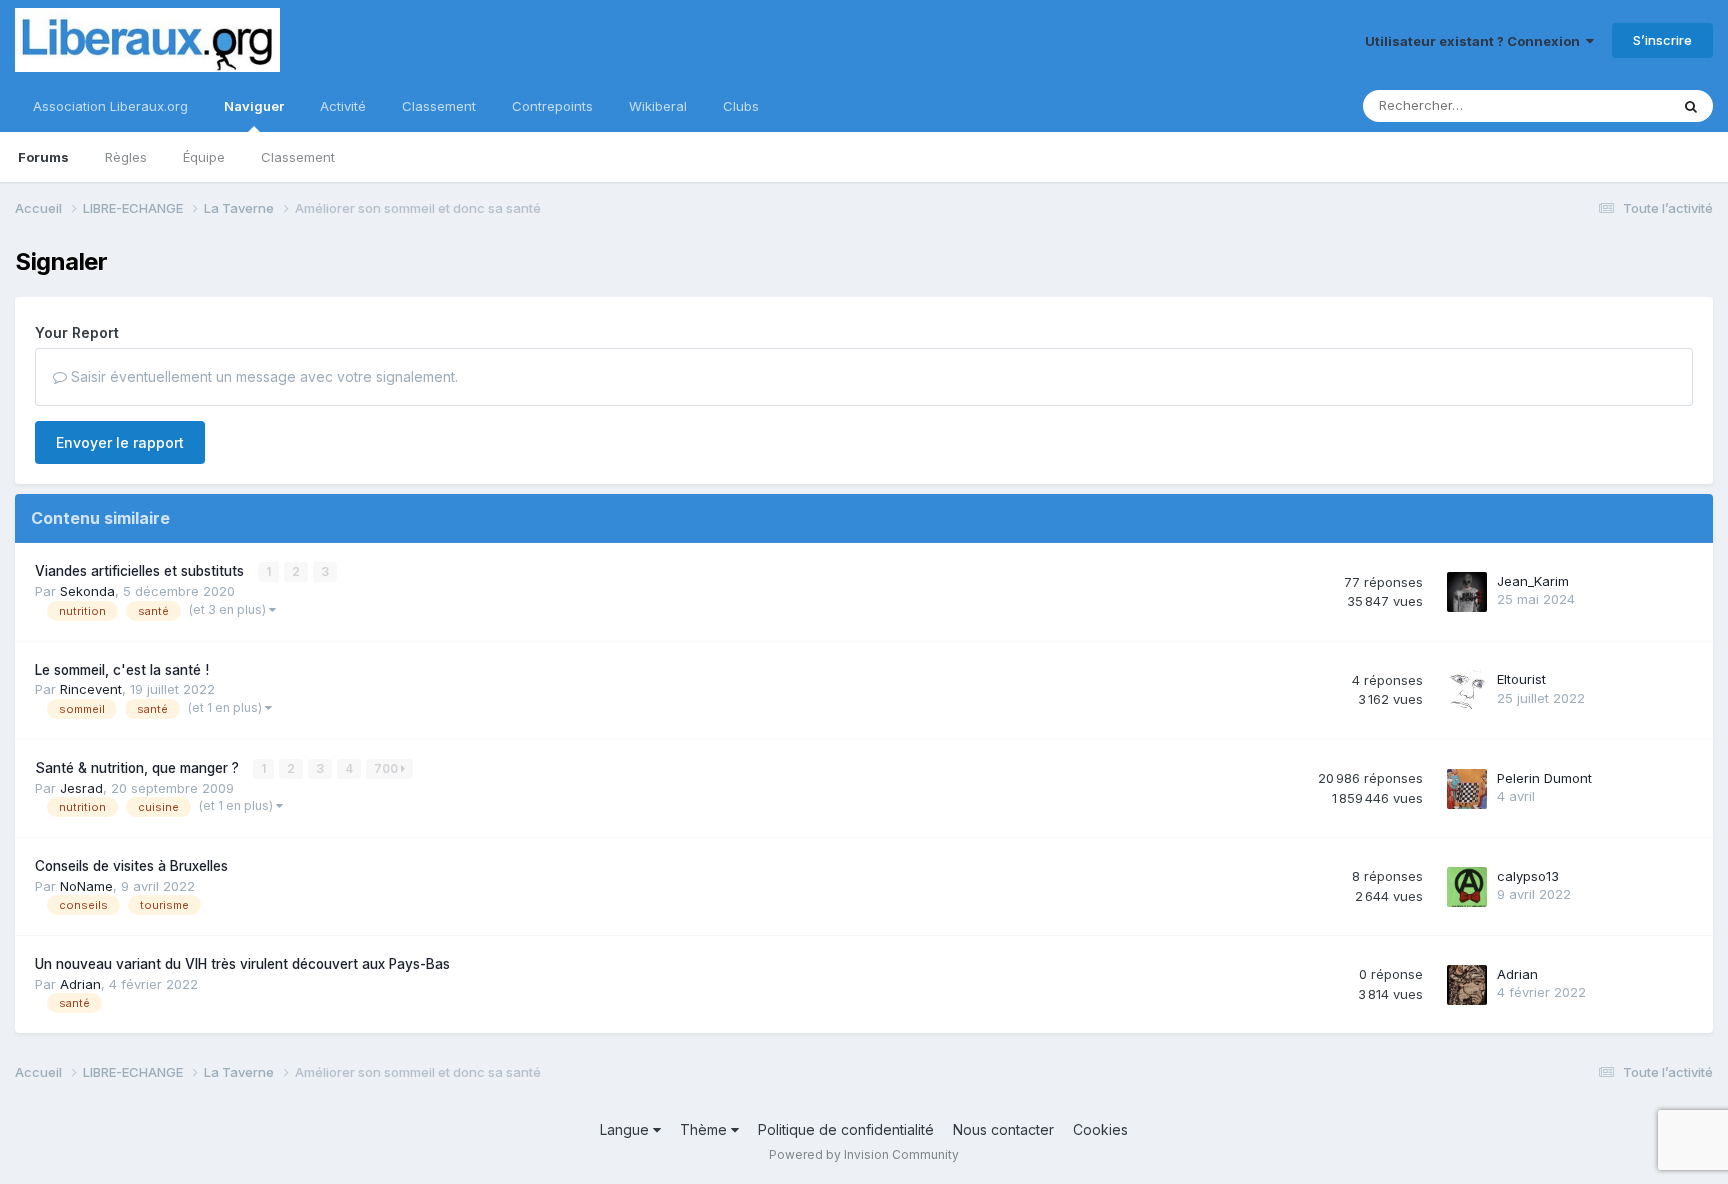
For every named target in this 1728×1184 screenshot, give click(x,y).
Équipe (204, 157)
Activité (343, 106)
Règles (126, 157)
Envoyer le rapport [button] (120, 442)
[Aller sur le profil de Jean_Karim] (1467, 592)
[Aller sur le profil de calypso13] (1467, 887)
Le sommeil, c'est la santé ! (122, 670)
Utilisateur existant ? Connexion (1475, 41)
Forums (43, 157)
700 (387, 768)
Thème (705, 1129)
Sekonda (87, 591)
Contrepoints (552, 106)
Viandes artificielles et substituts (141, 571)
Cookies (1100, 1129)
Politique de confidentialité (846, 1129)
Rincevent (91, 689)
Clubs (741, 106)
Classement (298, 157)
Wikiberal (658, 106)
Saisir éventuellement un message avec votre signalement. (262, 376)
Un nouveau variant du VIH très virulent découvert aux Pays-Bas (242, 964)
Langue (626, 1129)
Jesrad (81, 788)
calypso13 (1528, 876)
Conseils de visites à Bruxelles (131, 866)
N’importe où (1604, 105)
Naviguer (254, 106)
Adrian (80, 984)
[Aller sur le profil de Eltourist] (1467, 690)
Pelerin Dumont (1544, 778)
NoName (86, 886)
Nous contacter (1003, 1129)
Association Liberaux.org (110, 106)
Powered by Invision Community (864, 1154)
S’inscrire (1662, 40)
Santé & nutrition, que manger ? (139, 768)
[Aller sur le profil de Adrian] (1467, 985)
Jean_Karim (1533, 581)
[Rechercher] (1691, 106)
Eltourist (1521, 679)
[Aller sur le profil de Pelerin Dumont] (1467, 789)
